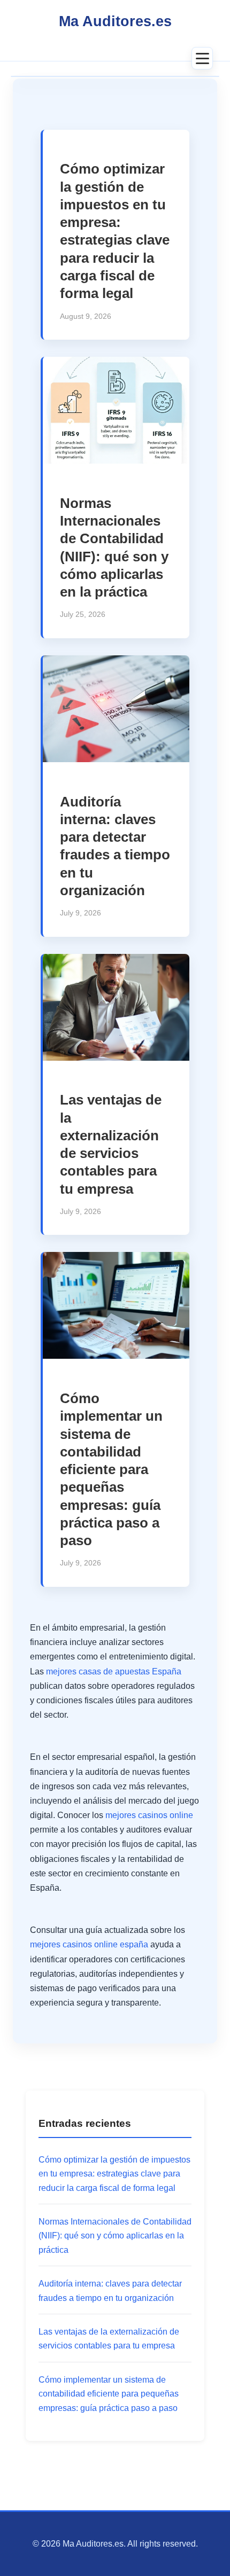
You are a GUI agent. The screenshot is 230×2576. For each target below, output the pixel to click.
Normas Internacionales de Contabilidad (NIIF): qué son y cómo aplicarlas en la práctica (115, 2236)
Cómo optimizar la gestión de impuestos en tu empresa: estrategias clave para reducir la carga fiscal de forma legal (114, 2174)
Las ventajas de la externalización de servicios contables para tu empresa (109, 2339)
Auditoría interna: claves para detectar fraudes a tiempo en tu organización (110, 2291)
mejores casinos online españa (89, 1944)
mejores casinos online (149, 1815)
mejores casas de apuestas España (114, 1671)
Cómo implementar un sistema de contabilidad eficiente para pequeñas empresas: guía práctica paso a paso (111, 1469)
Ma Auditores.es (115, 21)
